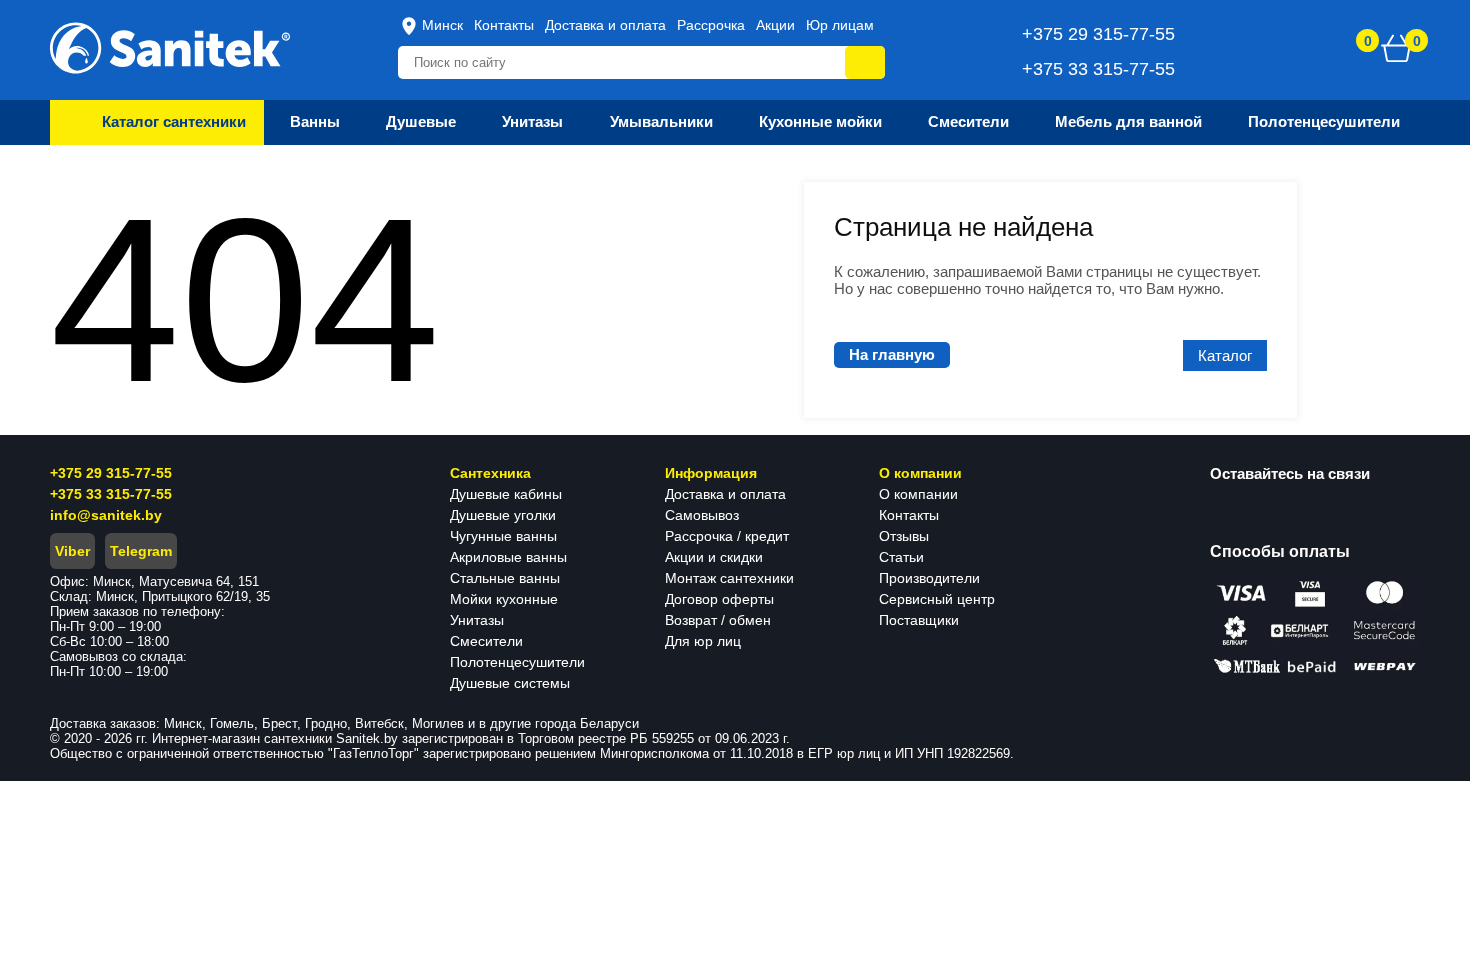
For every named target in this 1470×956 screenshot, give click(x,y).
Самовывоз (702, 515)
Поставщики (919, 620)
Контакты (504, 25)
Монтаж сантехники (729, 578)
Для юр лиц (703, 641)
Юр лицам (840, 25)
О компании (918, 494)
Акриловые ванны (508, 557)
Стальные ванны (505, 578)
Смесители (486, 641)
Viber (72, 551)
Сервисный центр (937, 599)
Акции (775, 25)
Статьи (901, 557)
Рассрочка (711, 25)
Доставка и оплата (605, 25)
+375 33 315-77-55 (111, 494)
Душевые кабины (506, 494)
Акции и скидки (714, 557)
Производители (929, 578)
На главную (892, 354)
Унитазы (477, 620)
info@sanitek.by (106, 515)
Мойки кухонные (504, 599)
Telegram (141, 551)
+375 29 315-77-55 (111, 473)
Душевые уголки (503, 515)
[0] (1397, 48)
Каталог (1225, 355)
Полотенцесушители (517, 662)
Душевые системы (510, 683)
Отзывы (904, 536)
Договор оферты (719, 599)
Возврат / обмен (718, 620)
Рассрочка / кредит (727, 536)
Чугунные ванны (503, 536)
